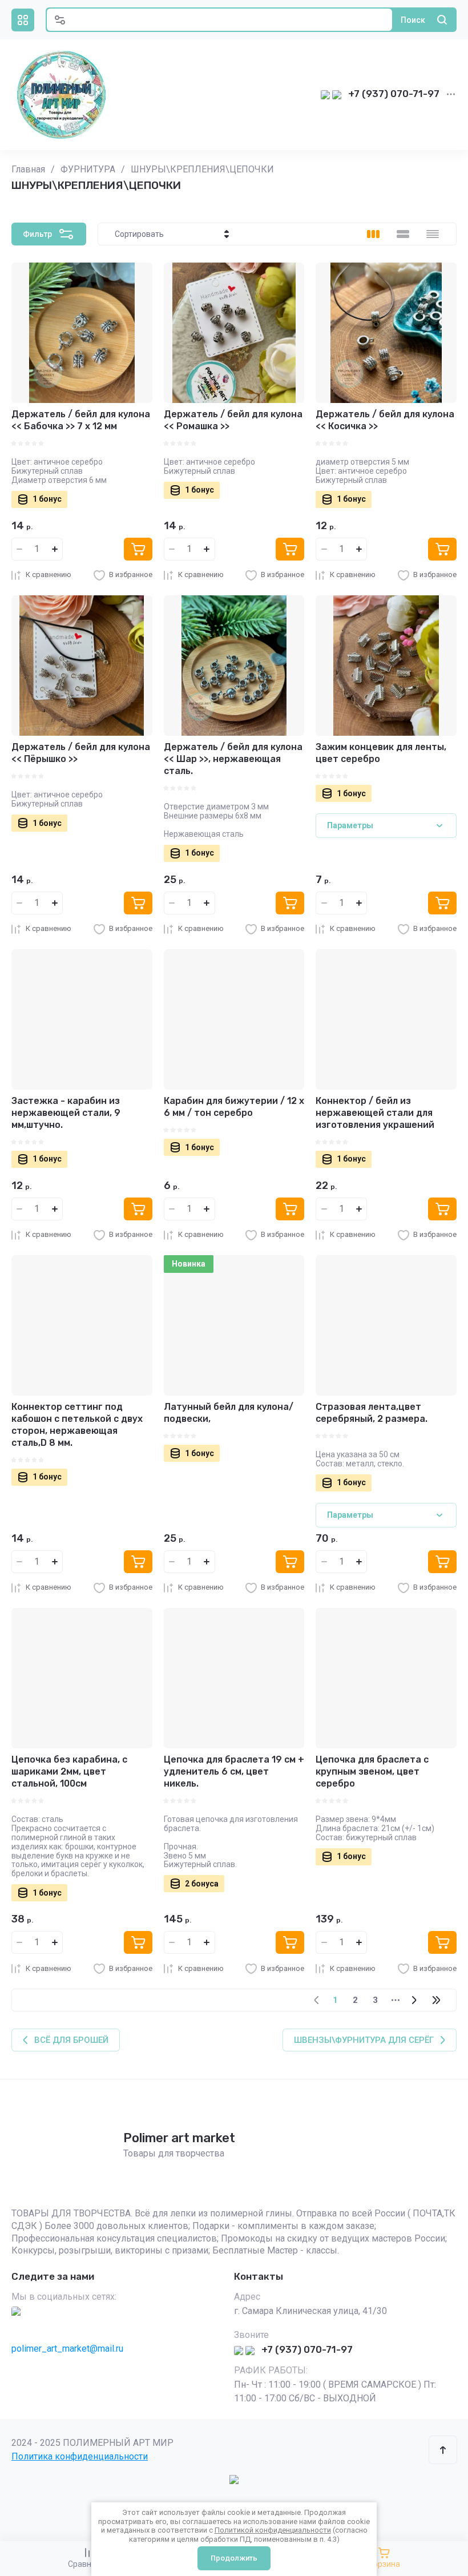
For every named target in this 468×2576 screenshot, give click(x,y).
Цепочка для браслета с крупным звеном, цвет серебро (372, 1771)
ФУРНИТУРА (88, 169)
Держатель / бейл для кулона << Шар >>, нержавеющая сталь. (233, 759)
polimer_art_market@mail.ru (67, 2349)
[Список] (403, 234)
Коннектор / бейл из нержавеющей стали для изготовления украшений (375, 1113)
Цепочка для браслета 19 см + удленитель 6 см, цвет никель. (234, 1771)
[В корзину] (138, 549)
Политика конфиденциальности (80, 2456)
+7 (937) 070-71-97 (394, 94)
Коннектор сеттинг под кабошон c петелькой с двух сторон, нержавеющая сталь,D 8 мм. (77, 1424)
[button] (23, 20)
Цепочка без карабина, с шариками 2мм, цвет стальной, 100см (69, 1771)
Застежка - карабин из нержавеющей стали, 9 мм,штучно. (66, 1113)
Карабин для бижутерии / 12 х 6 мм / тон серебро (234, 1107)
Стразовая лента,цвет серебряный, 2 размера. (372, 1413)
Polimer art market (179, 2138)
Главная (28, 169)
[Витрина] (373, 234)
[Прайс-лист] (433, 234)
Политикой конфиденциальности (273, 2530)
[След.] (414, 2000)
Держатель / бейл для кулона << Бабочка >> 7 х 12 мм (81, 420)
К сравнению (49, 575)
